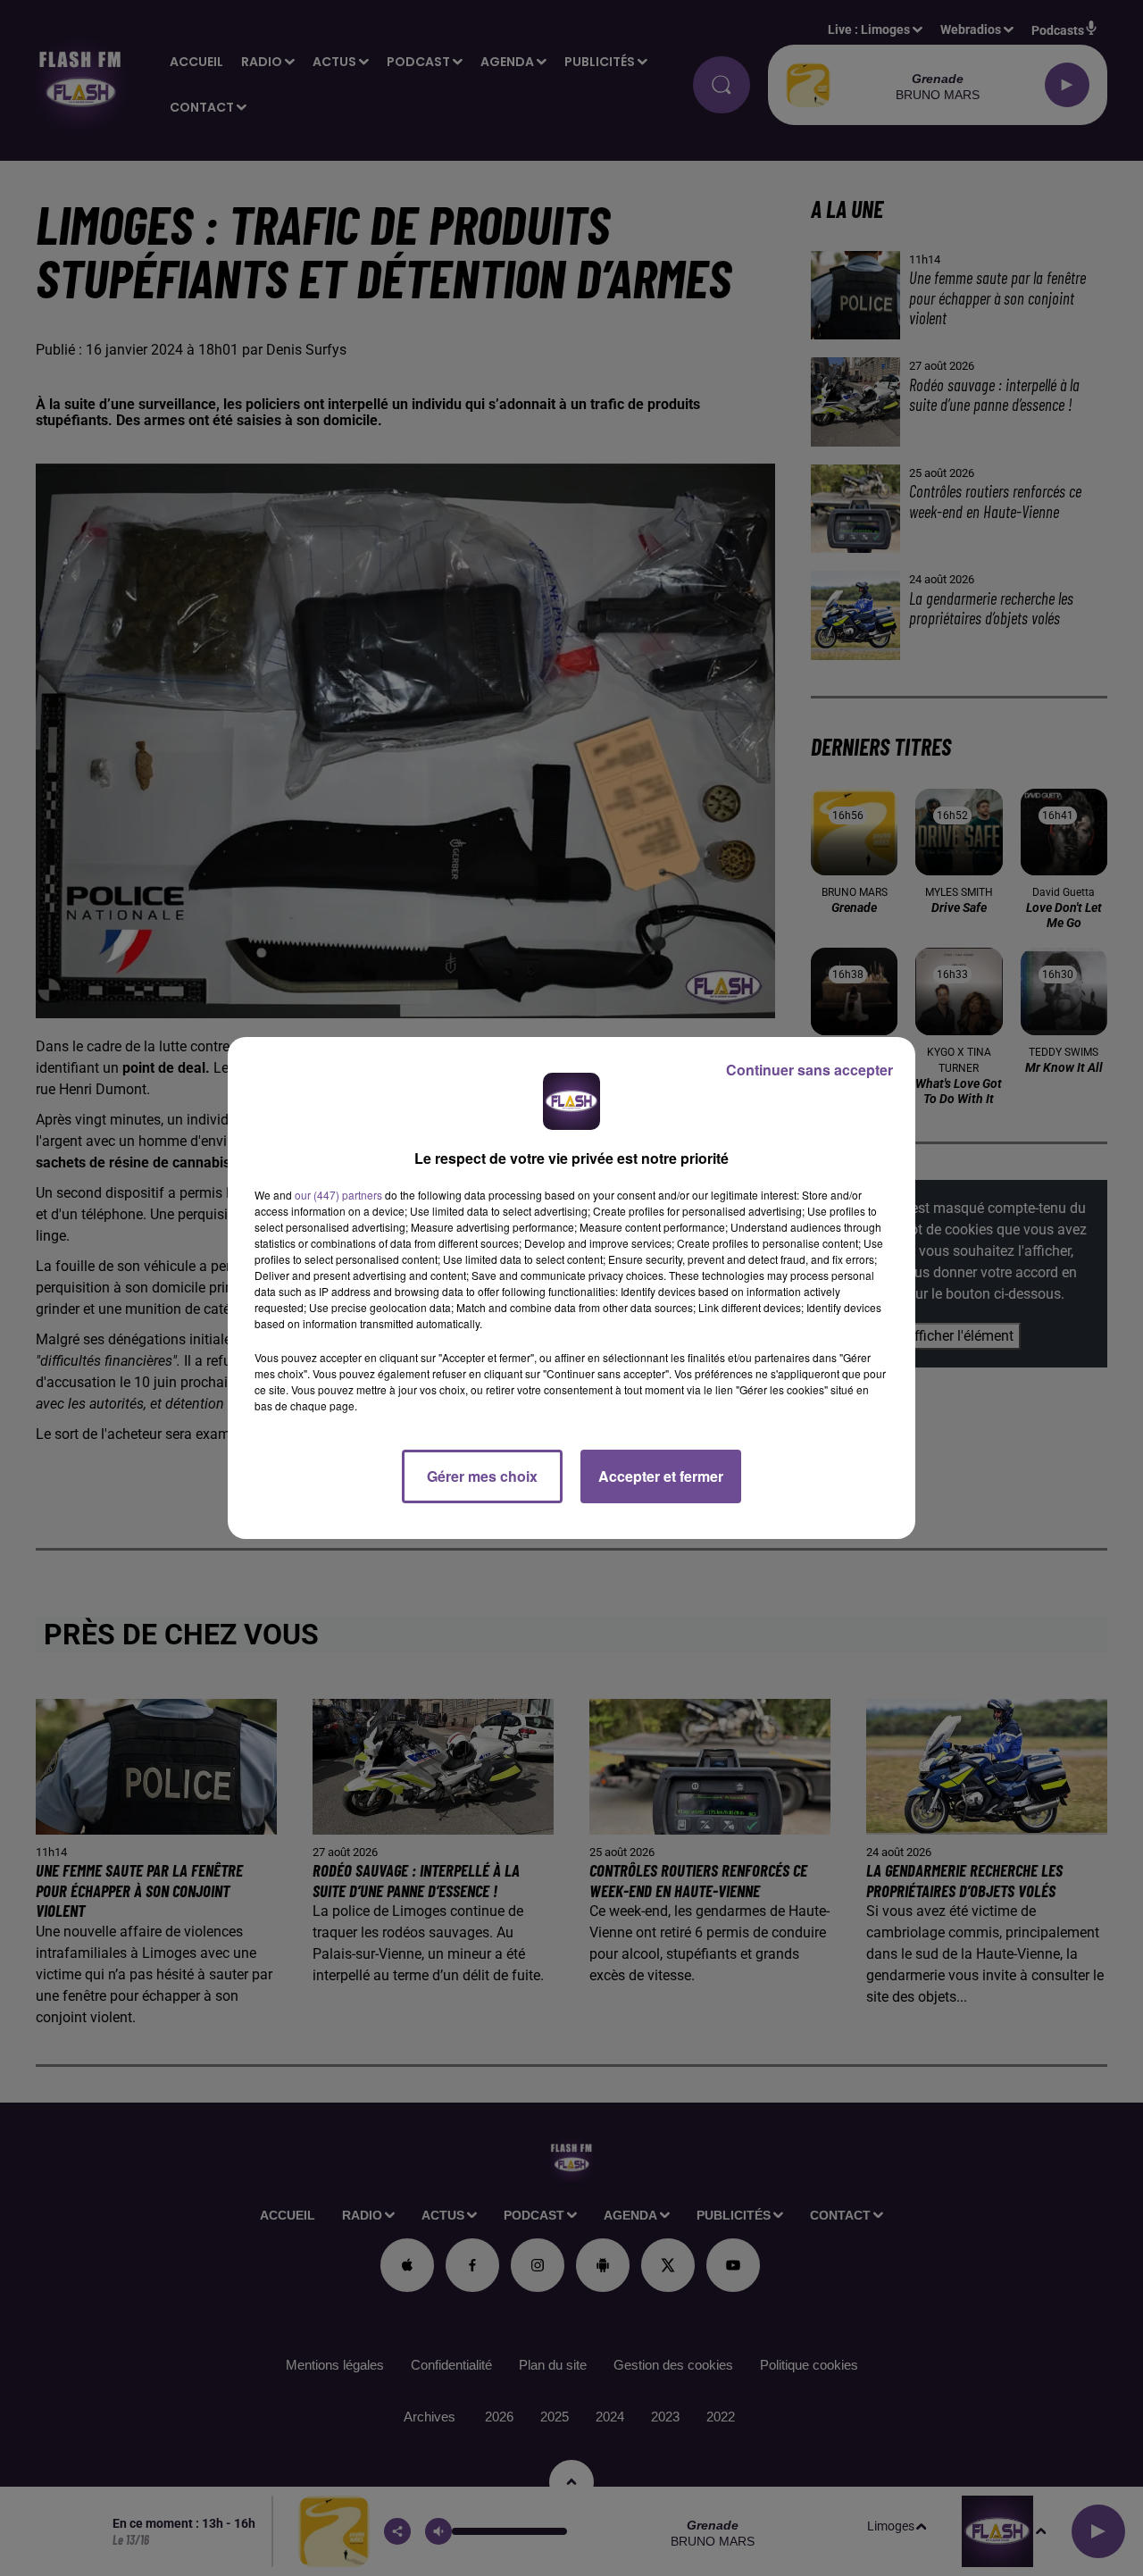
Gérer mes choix (482, 1476)
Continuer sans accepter (809, 1070)
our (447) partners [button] (338, 1195)
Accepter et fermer (661, 1476)
